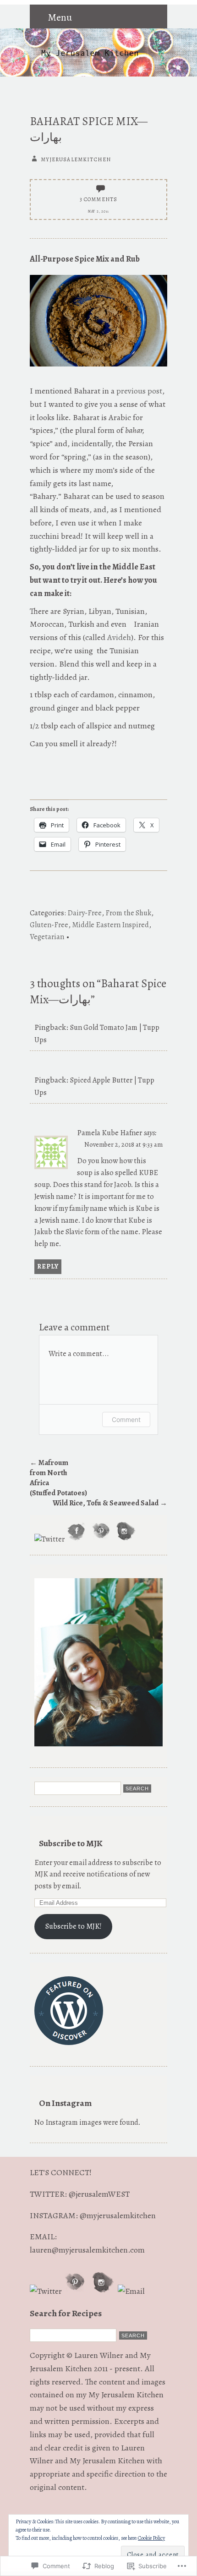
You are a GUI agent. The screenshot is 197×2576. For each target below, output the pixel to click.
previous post (139, 391)
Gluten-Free (49, 925)
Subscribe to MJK (71, 1843)
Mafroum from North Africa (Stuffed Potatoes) (57, 1478)
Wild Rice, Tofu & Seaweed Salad (110, 1503)
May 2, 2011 (98, 211)
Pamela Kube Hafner (109, 1133)
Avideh (119, 637)
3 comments (99, 199)
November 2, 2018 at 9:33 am (123, 1144)
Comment (126, 1419)
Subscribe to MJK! (74, 1926)
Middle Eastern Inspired (110, 925)
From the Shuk (128, 913)
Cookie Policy (151, 2538)
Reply (48, 1266)
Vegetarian (47, 937)
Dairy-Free (85, 913)
